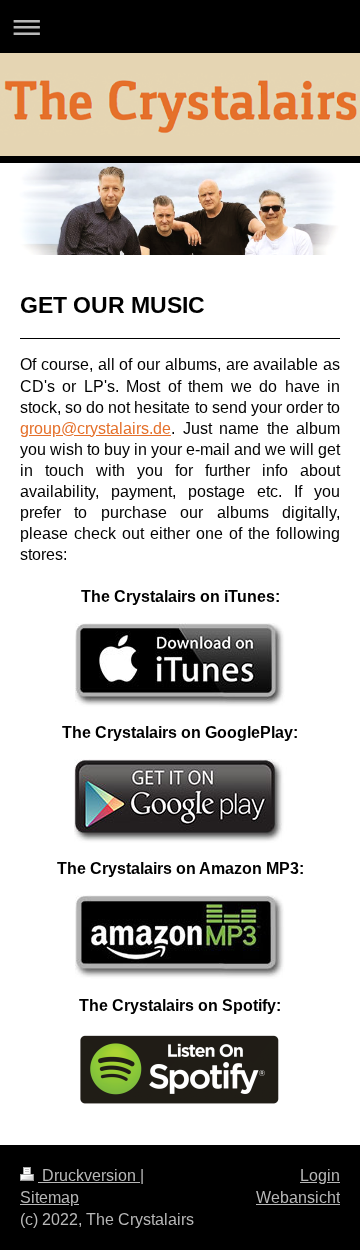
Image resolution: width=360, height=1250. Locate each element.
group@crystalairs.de (95, 428)
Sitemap (49, 1197)
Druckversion (89, 1175)
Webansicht (298, 1197)
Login (320, 1175)
